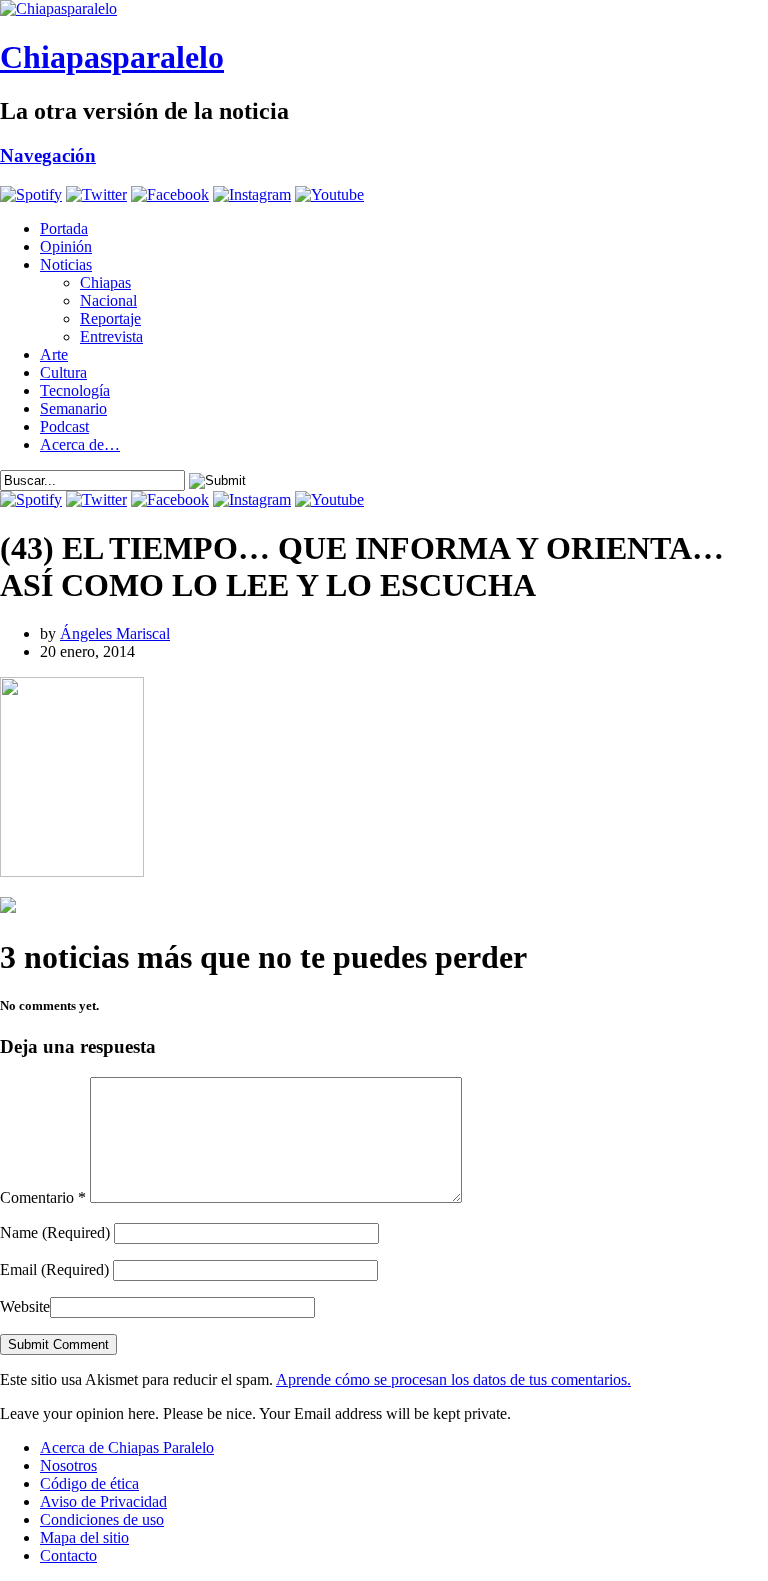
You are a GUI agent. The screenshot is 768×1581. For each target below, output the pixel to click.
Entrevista (111, 336)
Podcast (64, 426)
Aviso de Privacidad (103, 1501)
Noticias (66, 264)
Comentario (43, 1197)
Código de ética (89, 1483)
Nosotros (68, 1465)
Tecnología (75, 390)
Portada (64, 228)
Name (55, 1232)
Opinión (66, 246)
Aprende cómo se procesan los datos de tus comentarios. (453, 1379)
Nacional (108, 300)
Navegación (48, 155)
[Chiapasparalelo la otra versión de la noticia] (384, 9)
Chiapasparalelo (112, 57)
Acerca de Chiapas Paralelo (127, 1447)
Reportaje (110, 318)
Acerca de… (80, 444)
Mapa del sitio (84, 1537)
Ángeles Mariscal (115, 633)
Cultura (63, 372)
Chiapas (105, 282)
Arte (54, 354)
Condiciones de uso (102, 1519)
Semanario (73, 408)
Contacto (68, 1555)
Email (54, 1269)
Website (25, 1306)
